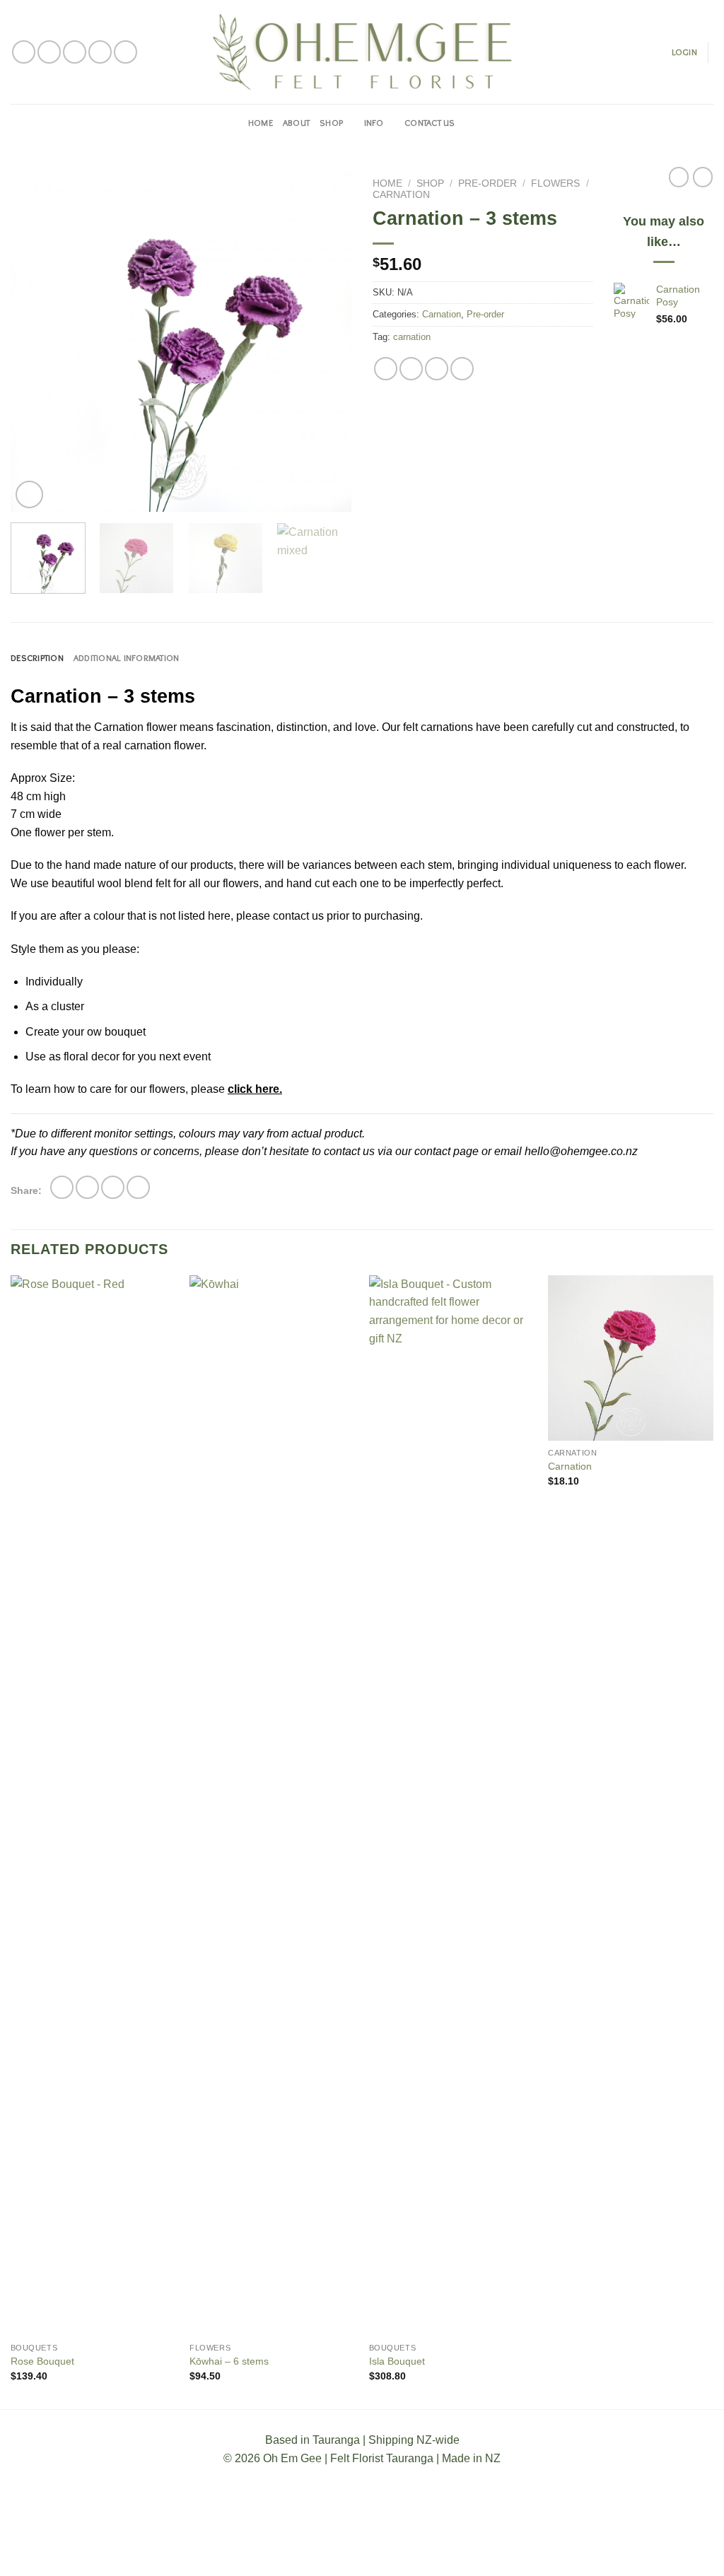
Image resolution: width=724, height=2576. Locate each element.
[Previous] (35, 341)
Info (374, 123)
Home (261, 123)
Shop (331, 123)
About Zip (468, 2553)
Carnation (401, 195)
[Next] (327, 341)
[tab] (37, 658)
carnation (412, 337)
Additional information (127, 658)
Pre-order (487, 183)
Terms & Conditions (282, 2553)
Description (37, 658)
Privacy (415, 2553)
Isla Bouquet (397, 2361)
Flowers (555, 183)
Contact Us (430, 123)
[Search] (471, 123)
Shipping (363, 2553)
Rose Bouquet (42, 2361)
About (296, 123)
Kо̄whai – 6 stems (229, 2361)
